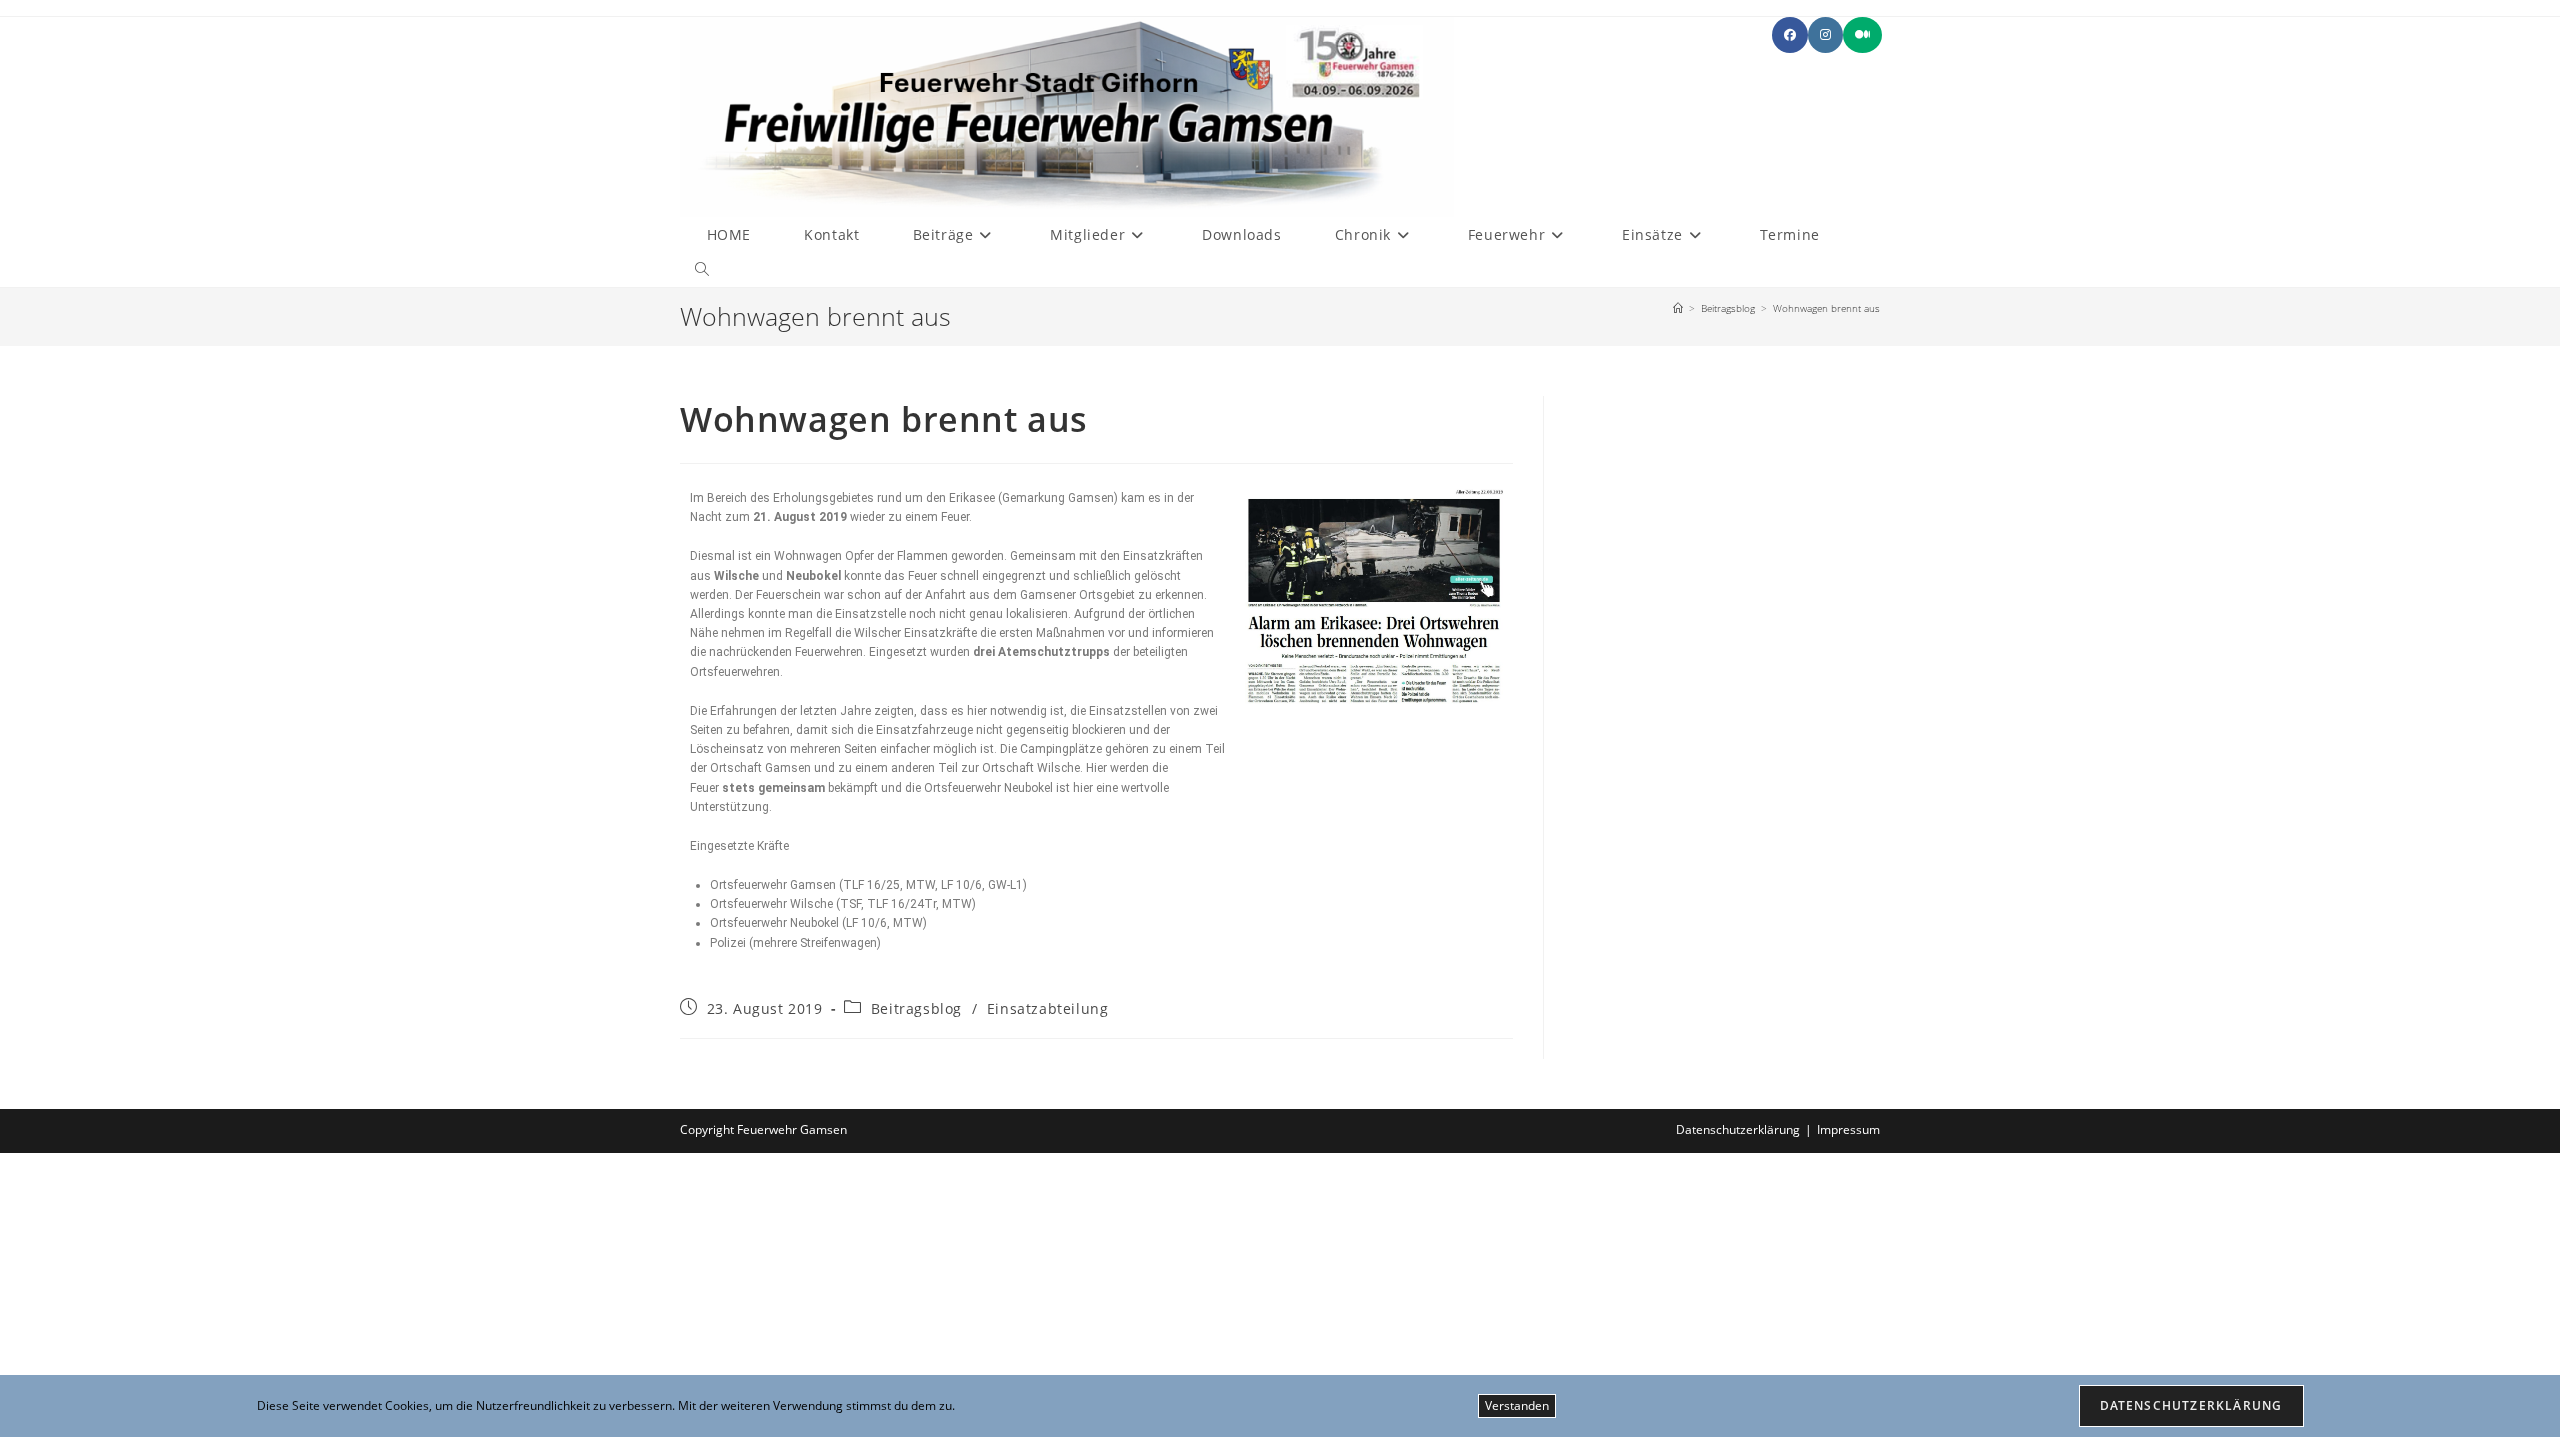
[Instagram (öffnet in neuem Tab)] (1825, 35)
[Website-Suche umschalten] (702, 269)
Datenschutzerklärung (1738, 1129)
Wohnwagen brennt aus (1826, 308)
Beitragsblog (916, 1008)
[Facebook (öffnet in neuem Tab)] (1790, 35)
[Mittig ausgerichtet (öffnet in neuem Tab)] (1862, 35)
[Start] (1678, 308)
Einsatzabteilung (1048, 1008)
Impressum (1848, 1129)
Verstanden (1517, 1405)
